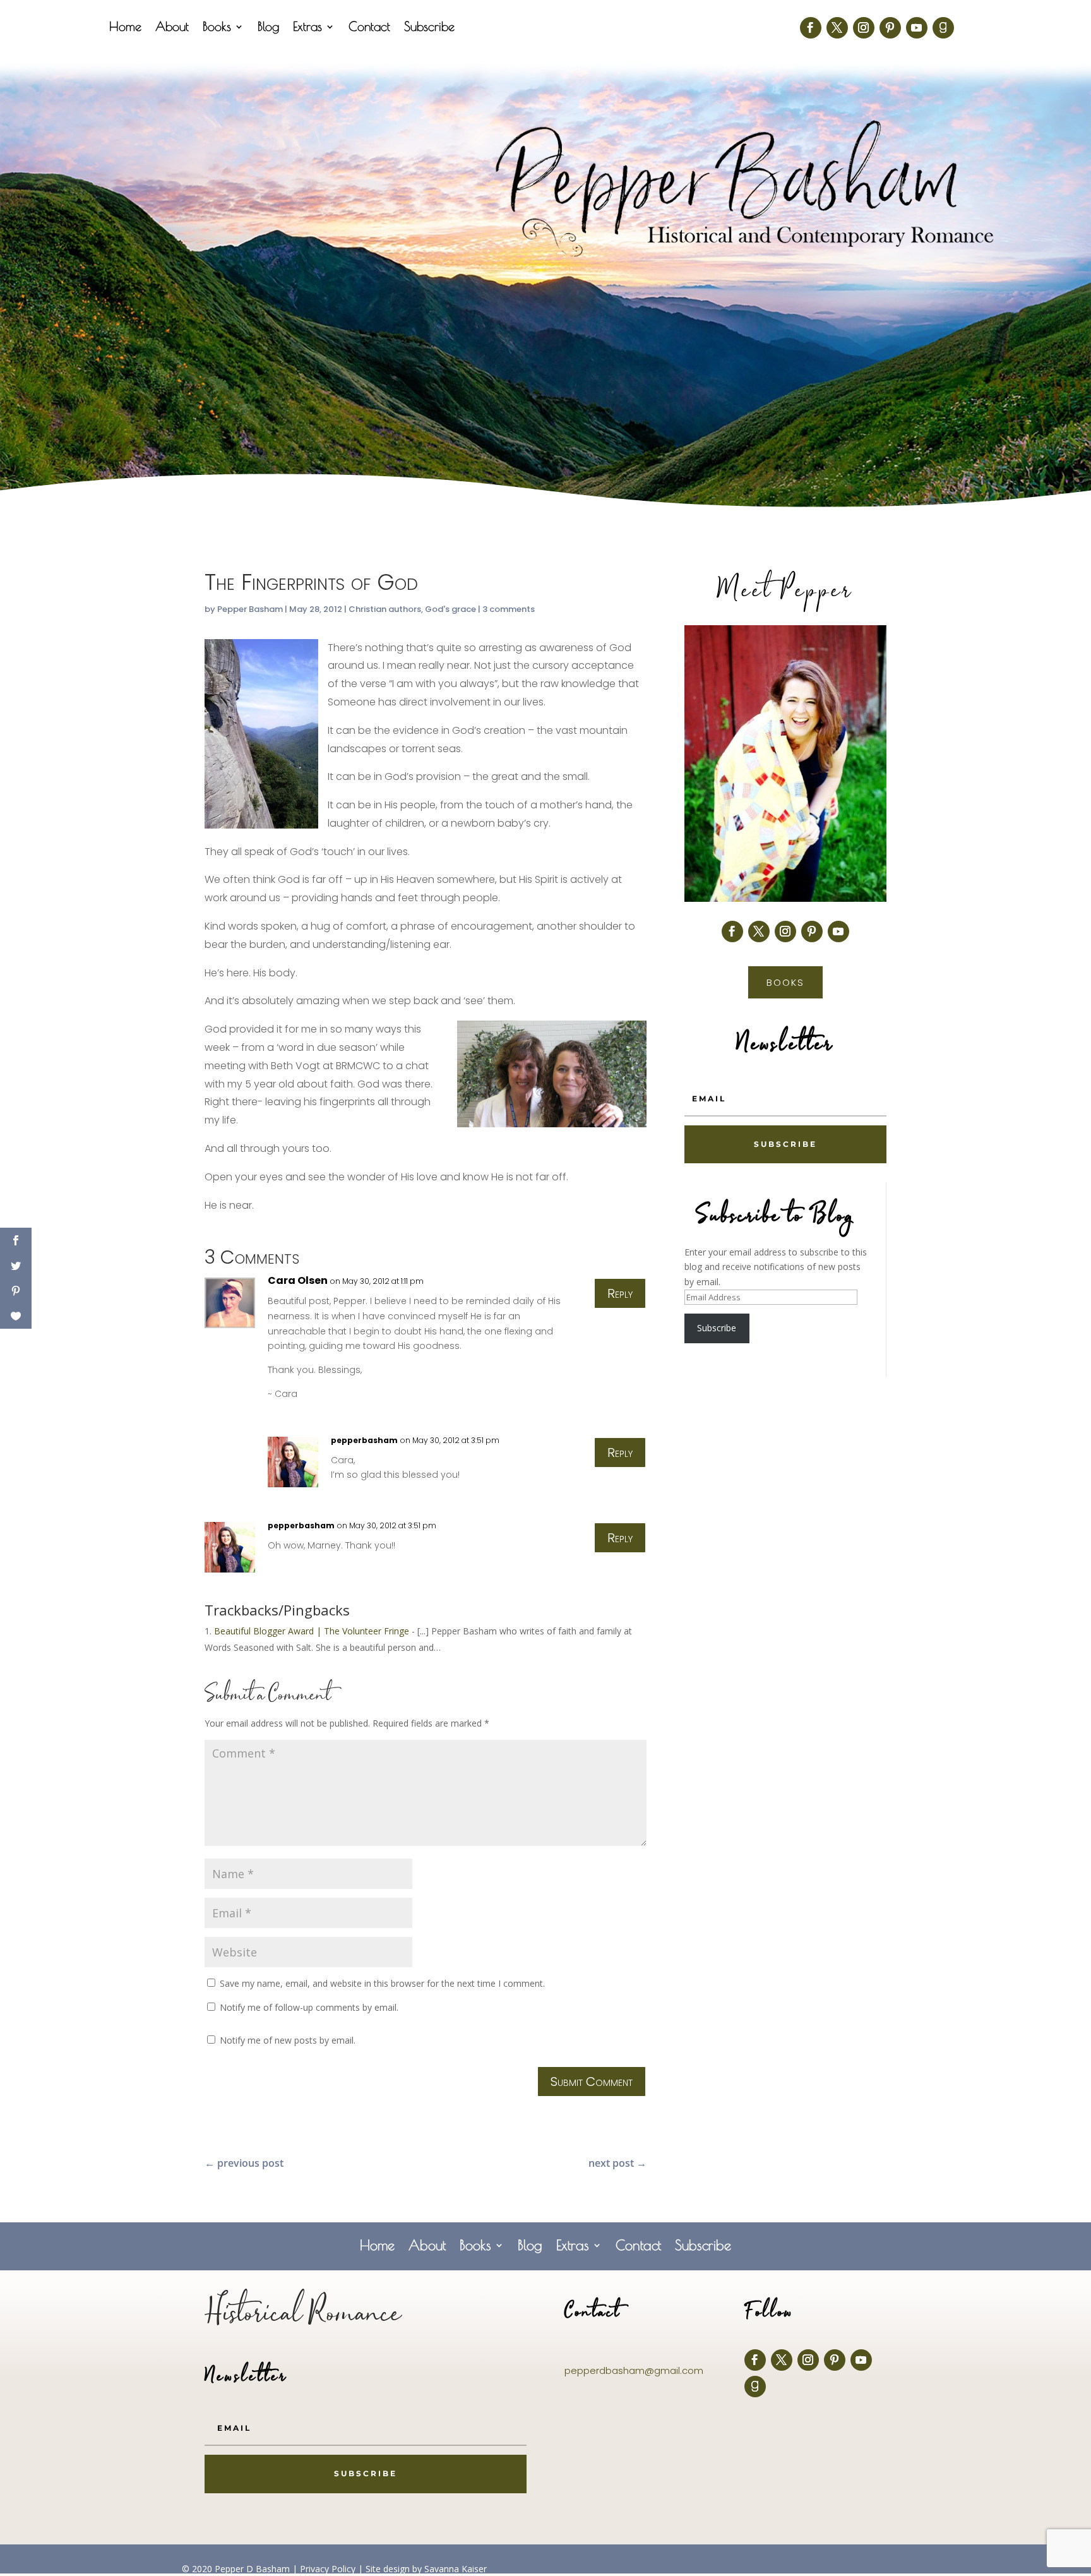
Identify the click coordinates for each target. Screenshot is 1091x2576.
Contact (369, 28)
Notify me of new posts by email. (288, 2040)
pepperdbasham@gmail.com (634, 2370)
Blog (268, 28)
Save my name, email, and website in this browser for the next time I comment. (382, 1983)
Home (125, 28)
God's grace (450, 609)
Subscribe (429, 28)
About (172, 28)
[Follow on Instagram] (864, 28)
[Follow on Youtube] (917, 28)
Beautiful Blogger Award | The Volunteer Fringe (312, 1631)
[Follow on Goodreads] (943, 28)
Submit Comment (592, 2082)
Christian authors (385, 609)
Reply (620, 1293)
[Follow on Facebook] (811, 28)
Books (217, 28)
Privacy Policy (328, 2569)
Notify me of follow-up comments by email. (309, 2007)
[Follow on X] (837, 28)
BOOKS (785, 982)
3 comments (509, 609)
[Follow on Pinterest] (890, 28)
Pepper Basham (250, 609)
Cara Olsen (298, 1280)
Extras (307, 28)
